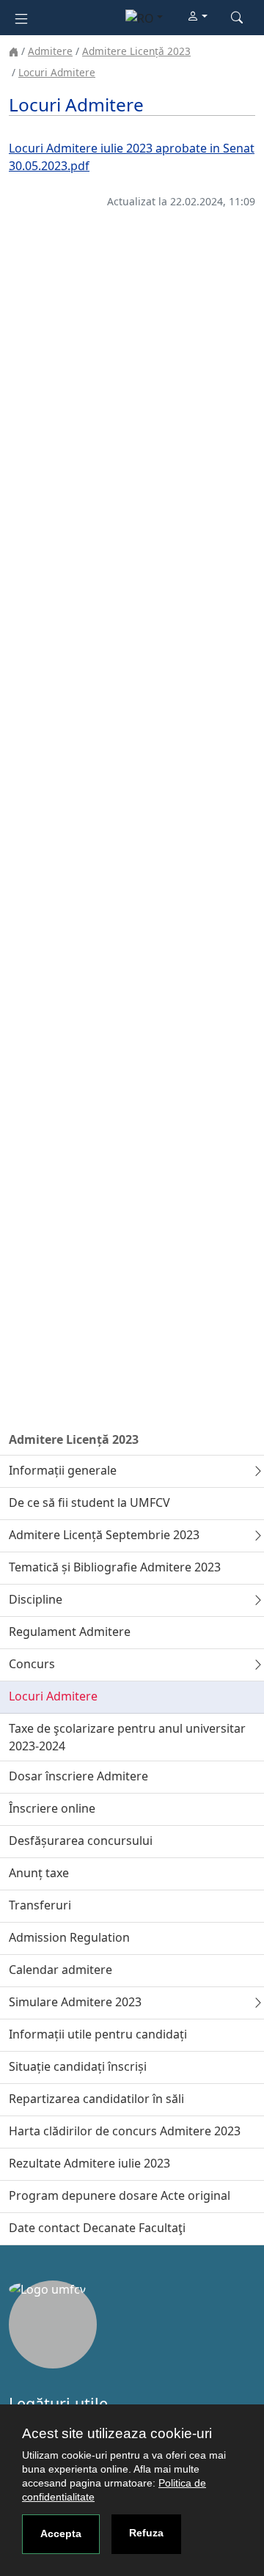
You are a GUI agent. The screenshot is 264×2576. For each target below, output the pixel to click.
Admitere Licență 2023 (136, 51)
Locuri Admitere (57, 72)
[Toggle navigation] (21, 17)
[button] (197, 17)
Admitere (50, 51)
